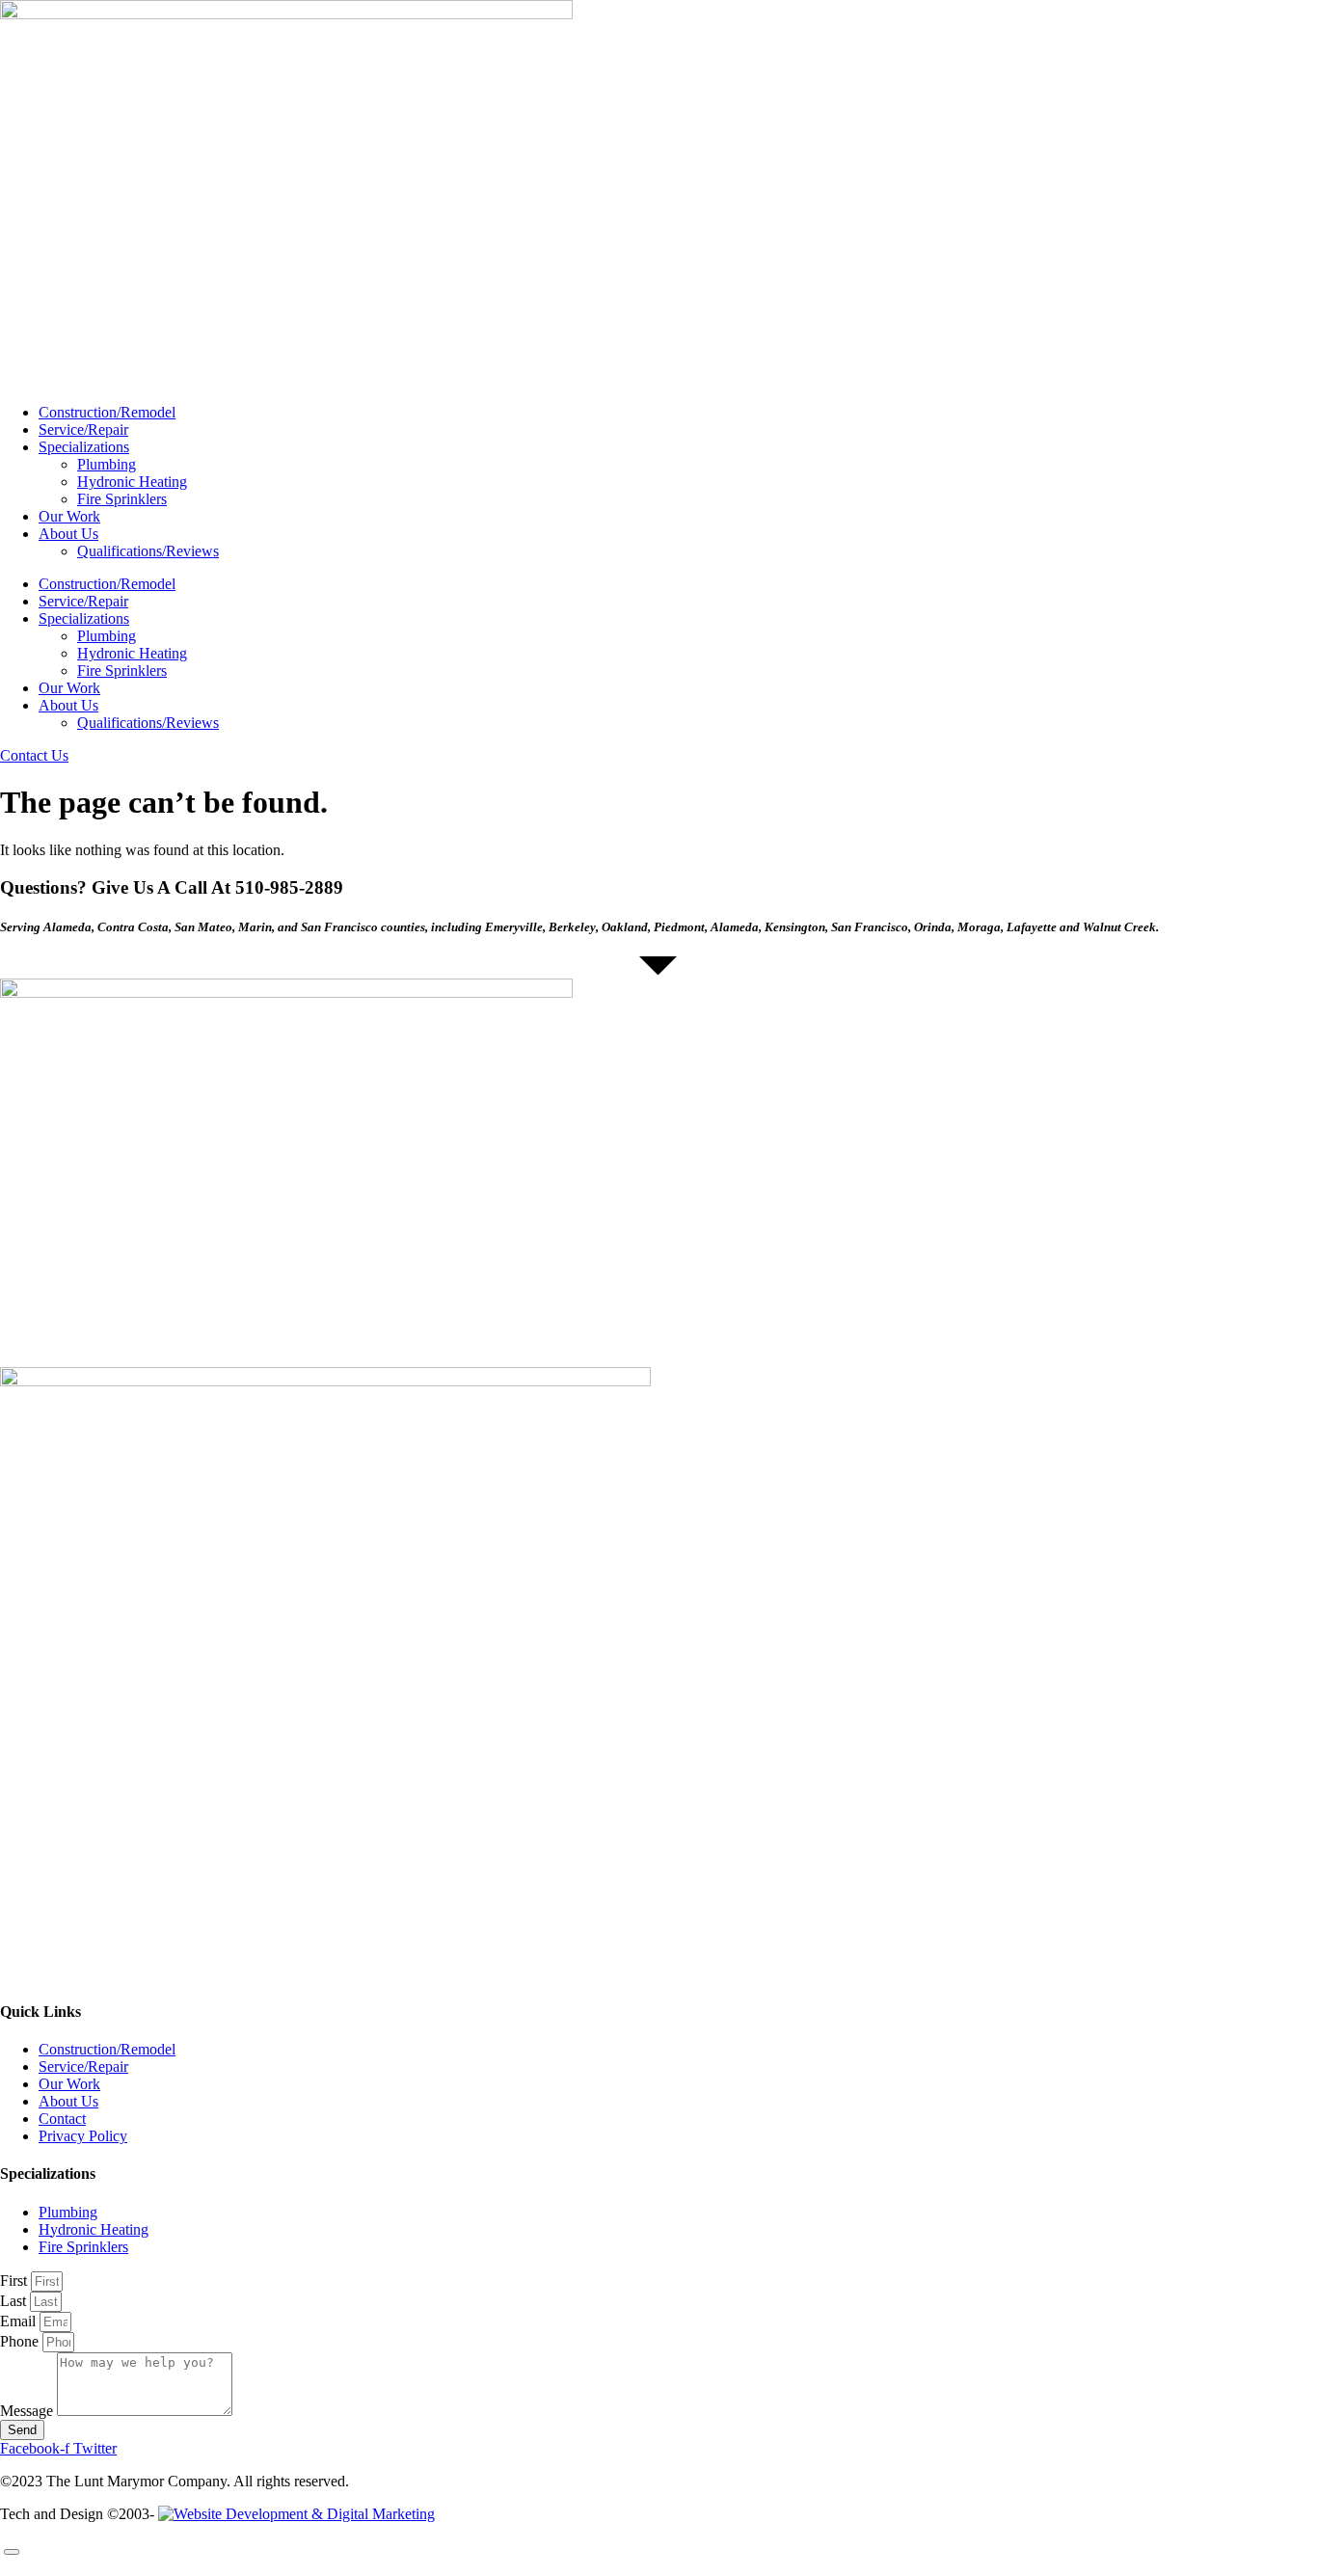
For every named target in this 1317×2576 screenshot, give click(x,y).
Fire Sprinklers (122, 499)
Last (15, 2301)
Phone (21, 2341)
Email (20, 2321)
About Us (68, 534)
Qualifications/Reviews (148, 551)
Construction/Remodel (107, 412)
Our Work (69, 516)
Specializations (84, 447)
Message (28, 2411)
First (15, 2281)
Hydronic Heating (132, 482)
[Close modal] (12, 2552)
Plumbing (107, 464)
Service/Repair (83, 429)
